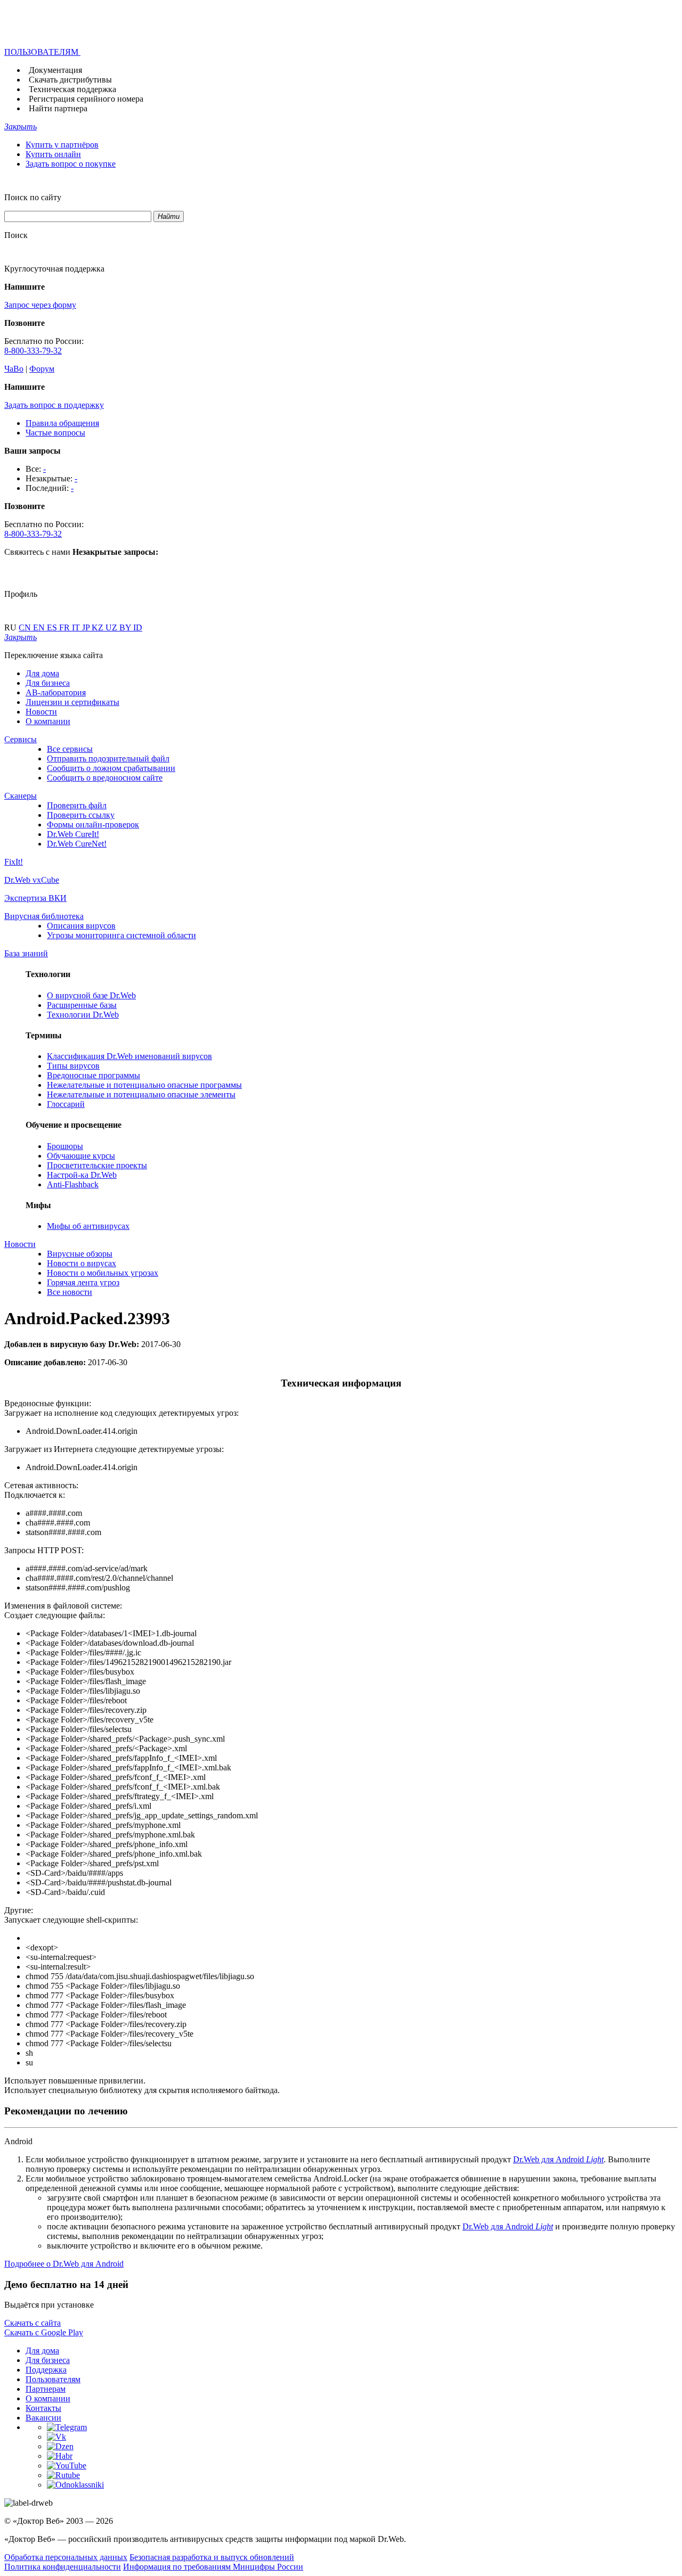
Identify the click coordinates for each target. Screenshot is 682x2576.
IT (77, 627)
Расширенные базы (82, 1005)
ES (53, 627)
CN (26, 627)
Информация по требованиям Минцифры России (213, 2567)
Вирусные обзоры (80, 1254)
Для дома (42, 673)
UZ (112, 627)
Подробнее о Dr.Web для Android (64, 2264)
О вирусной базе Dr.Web (91, 995)
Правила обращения (62, 423)
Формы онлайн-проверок (93, 825)
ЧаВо (14, 369)
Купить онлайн (53, 154)
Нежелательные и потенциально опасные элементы (141, 1094)
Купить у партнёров (62, 145)
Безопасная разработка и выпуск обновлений (212, 2557)
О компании (48, 721)
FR (66, 627)
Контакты (43, 2408)
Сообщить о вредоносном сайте (105, 778)
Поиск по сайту (33, 197)
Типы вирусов (73, 1066)
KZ (99, 627)
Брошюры (65, 1146)
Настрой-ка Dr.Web (82, 1175)
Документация (55, 70)
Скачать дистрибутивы (70, 80)
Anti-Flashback (73, 1184)
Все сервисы (70, 749)
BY (126, 627)
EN (40, 627)
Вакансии (43, 2418)
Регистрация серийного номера (86, 99)
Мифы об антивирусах (88, 1226)
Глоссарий (66, 1104)
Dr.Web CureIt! (73, 834)
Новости (41, 712)
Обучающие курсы (81, 1156)
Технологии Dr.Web (83, 1015)
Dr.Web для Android (558, 2159)
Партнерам (46, 2389)
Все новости (70, 1292)
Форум (42, 369)
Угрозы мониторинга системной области (121, 935)
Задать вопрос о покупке (71, 164)
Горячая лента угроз (83, 1282)
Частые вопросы (55, 433)
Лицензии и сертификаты (72, 702)
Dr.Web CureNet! (77, 844)
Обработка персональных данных (66, 2557)
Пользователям (53, 2379)
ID (138, 627)
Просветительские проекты (97, 1165)
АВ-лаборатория (56, 692)
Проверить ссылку (81, 815)
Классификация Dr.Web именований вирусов (129, 1056)
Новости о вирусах (82, 1263)
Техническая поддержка (72, 89)
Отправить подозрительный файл (108, 758)
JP (87, 627)
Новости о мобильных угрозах (103, 1273)
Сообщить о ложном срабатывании (111, 768)
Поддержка (46, 2370)
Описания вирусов (81, 926)
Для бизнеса (48, 683)
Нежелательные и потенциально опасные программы (144, 1085)
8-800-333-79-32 (33, 351)
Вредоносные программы (94, 1075)
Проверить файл (77, 805)
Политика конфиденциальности (63, 2567)
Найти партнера (58, 108)
